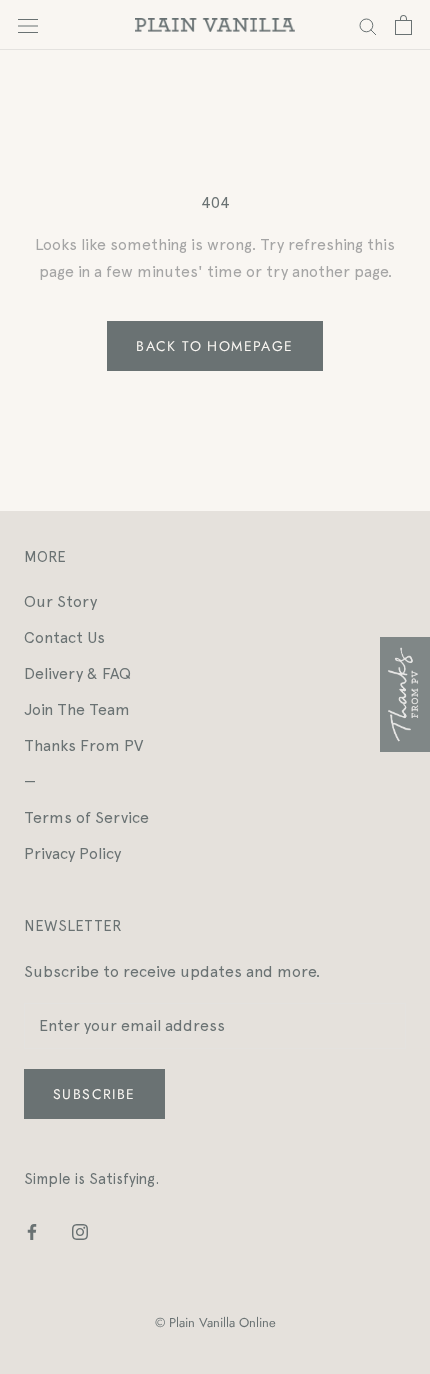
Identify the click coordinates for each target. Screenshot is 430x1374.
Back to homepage (214, 346)
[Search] (368, 24)
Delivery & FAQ (77, 673)
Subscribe (94, 1094)
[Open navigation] (28, 25)
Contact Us (64, 637)
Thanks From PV (83, 745)
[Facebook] (32, 1231)
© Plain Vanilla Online (215, 1322)
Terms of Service (86, 817)
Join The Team (77, 709)
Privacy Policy (72, 853)
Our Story (60, 601)
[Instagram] (80, 1231)
